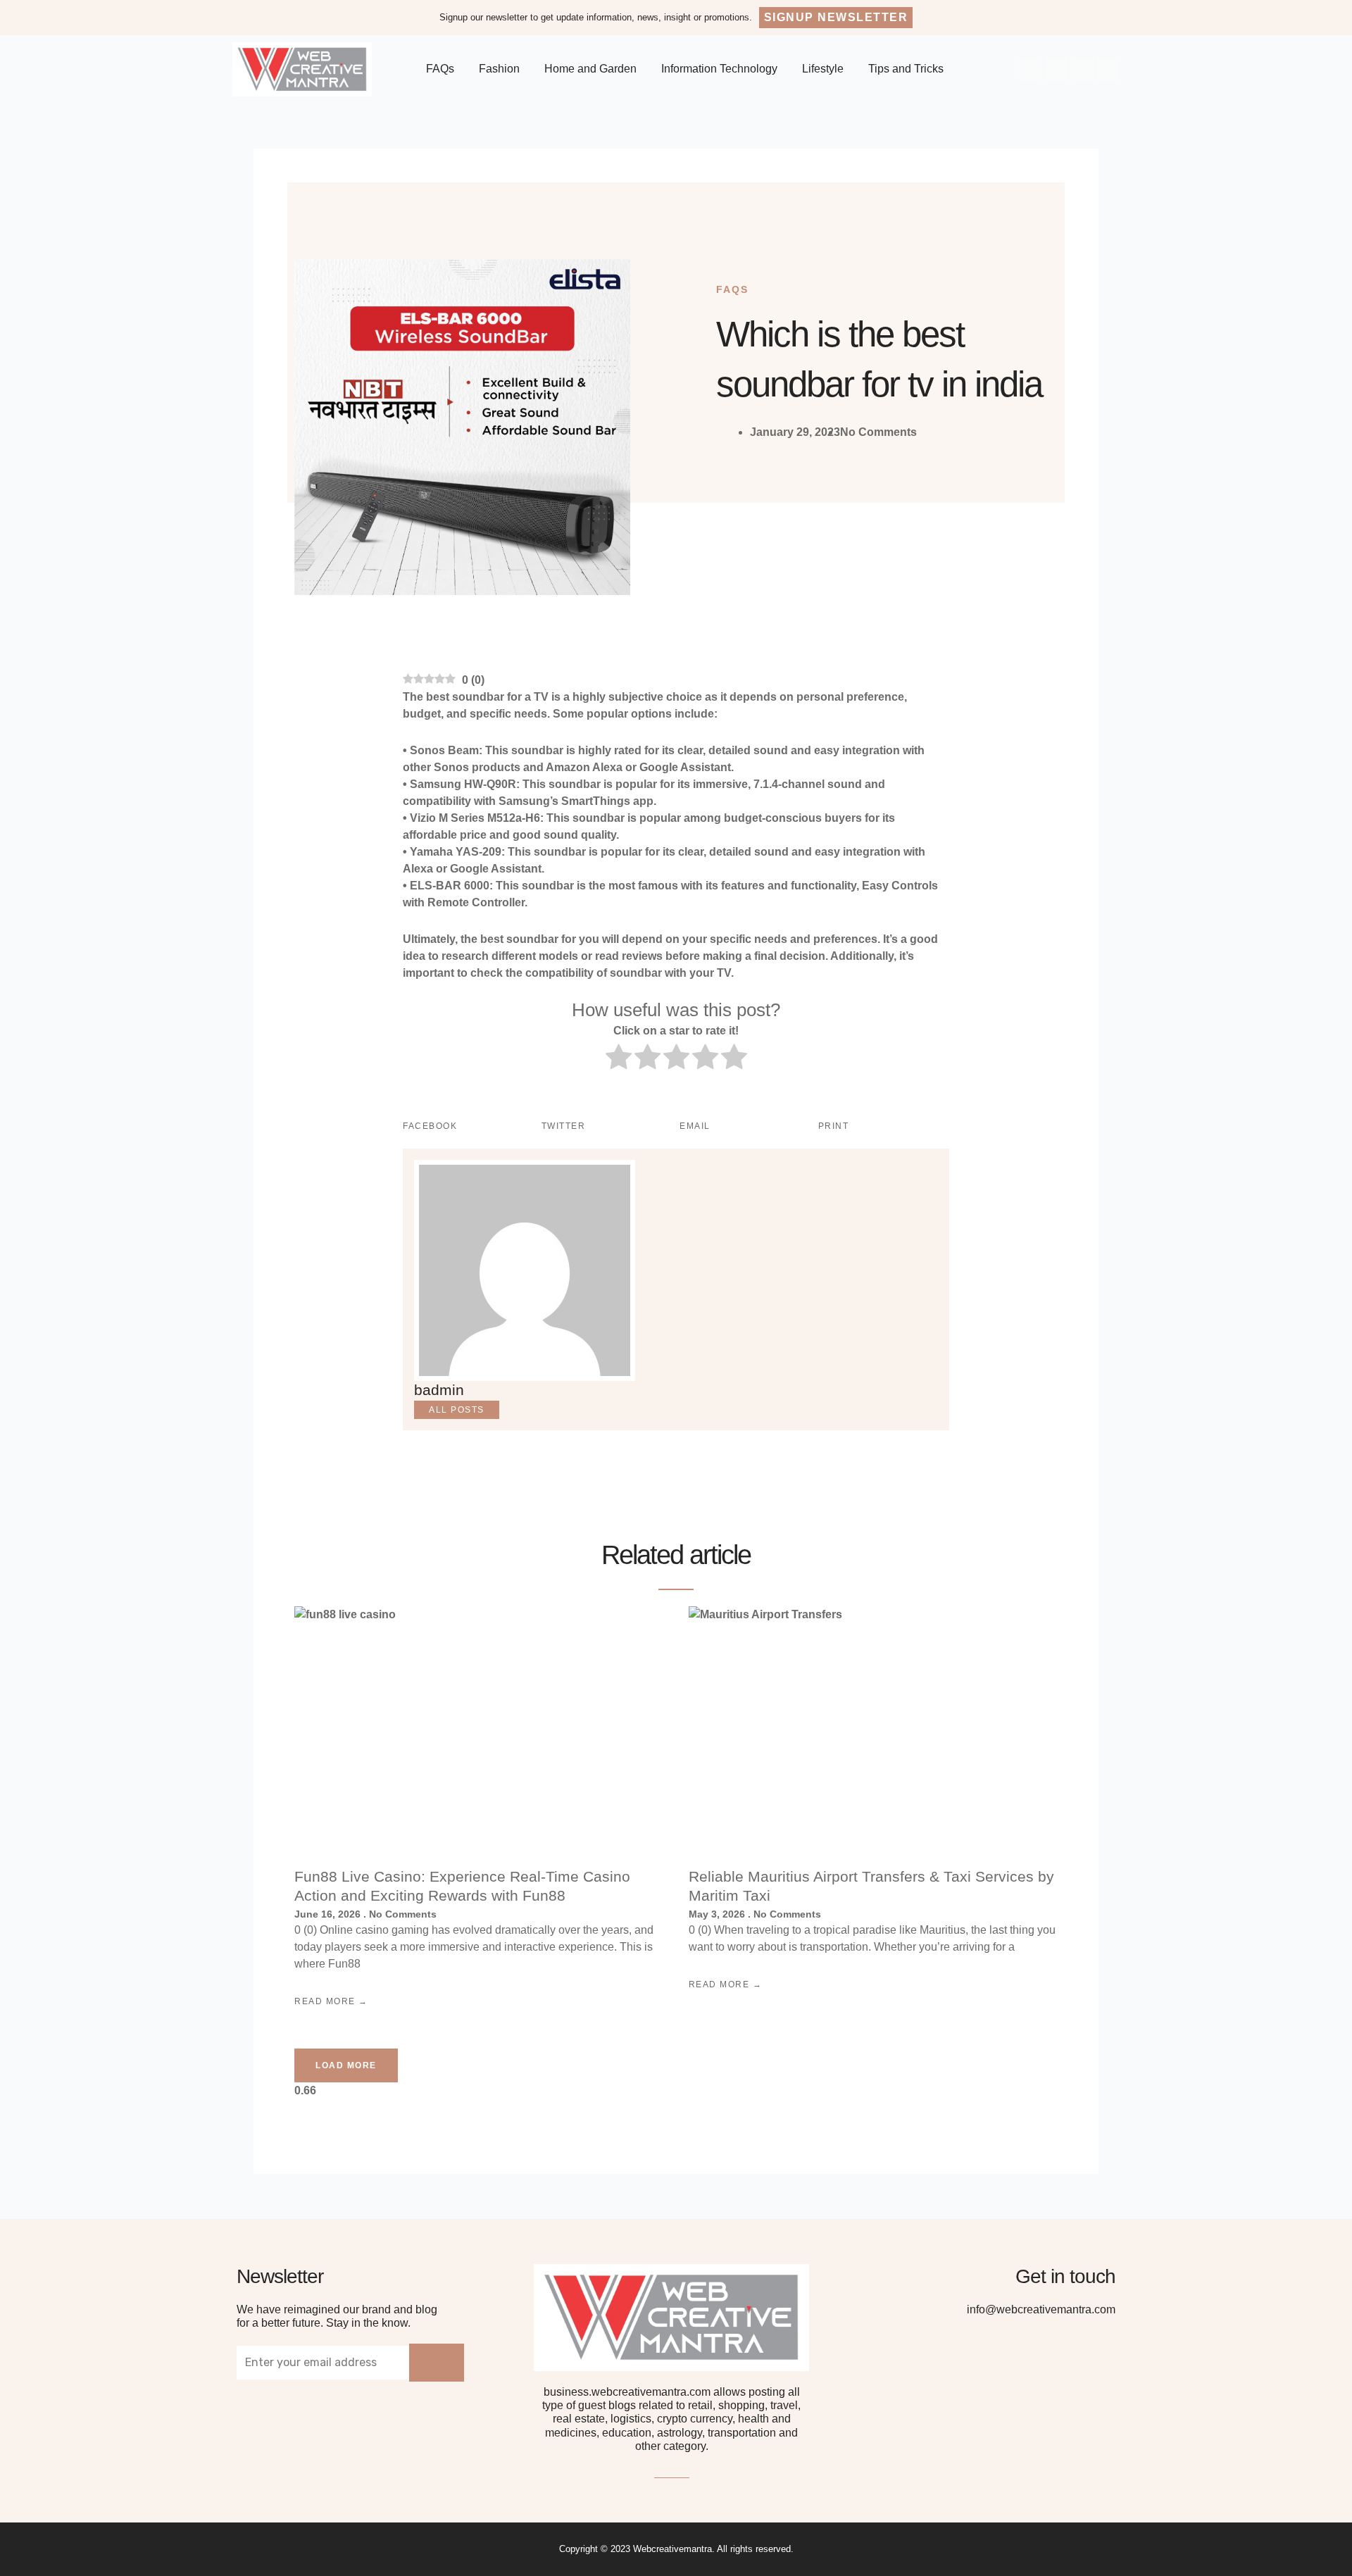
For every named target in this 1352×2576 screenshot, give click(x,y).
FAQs (440, 69)
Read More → (331, 2001)
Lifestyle (823, 69)
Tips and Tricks (906, 69)
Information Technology (719, 69)
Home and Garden (590, 69)
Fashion (499, 69)
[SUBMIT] (437, 2363)
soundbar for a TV (500, 697)
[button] (836, 18)
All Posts (457, 1410)
